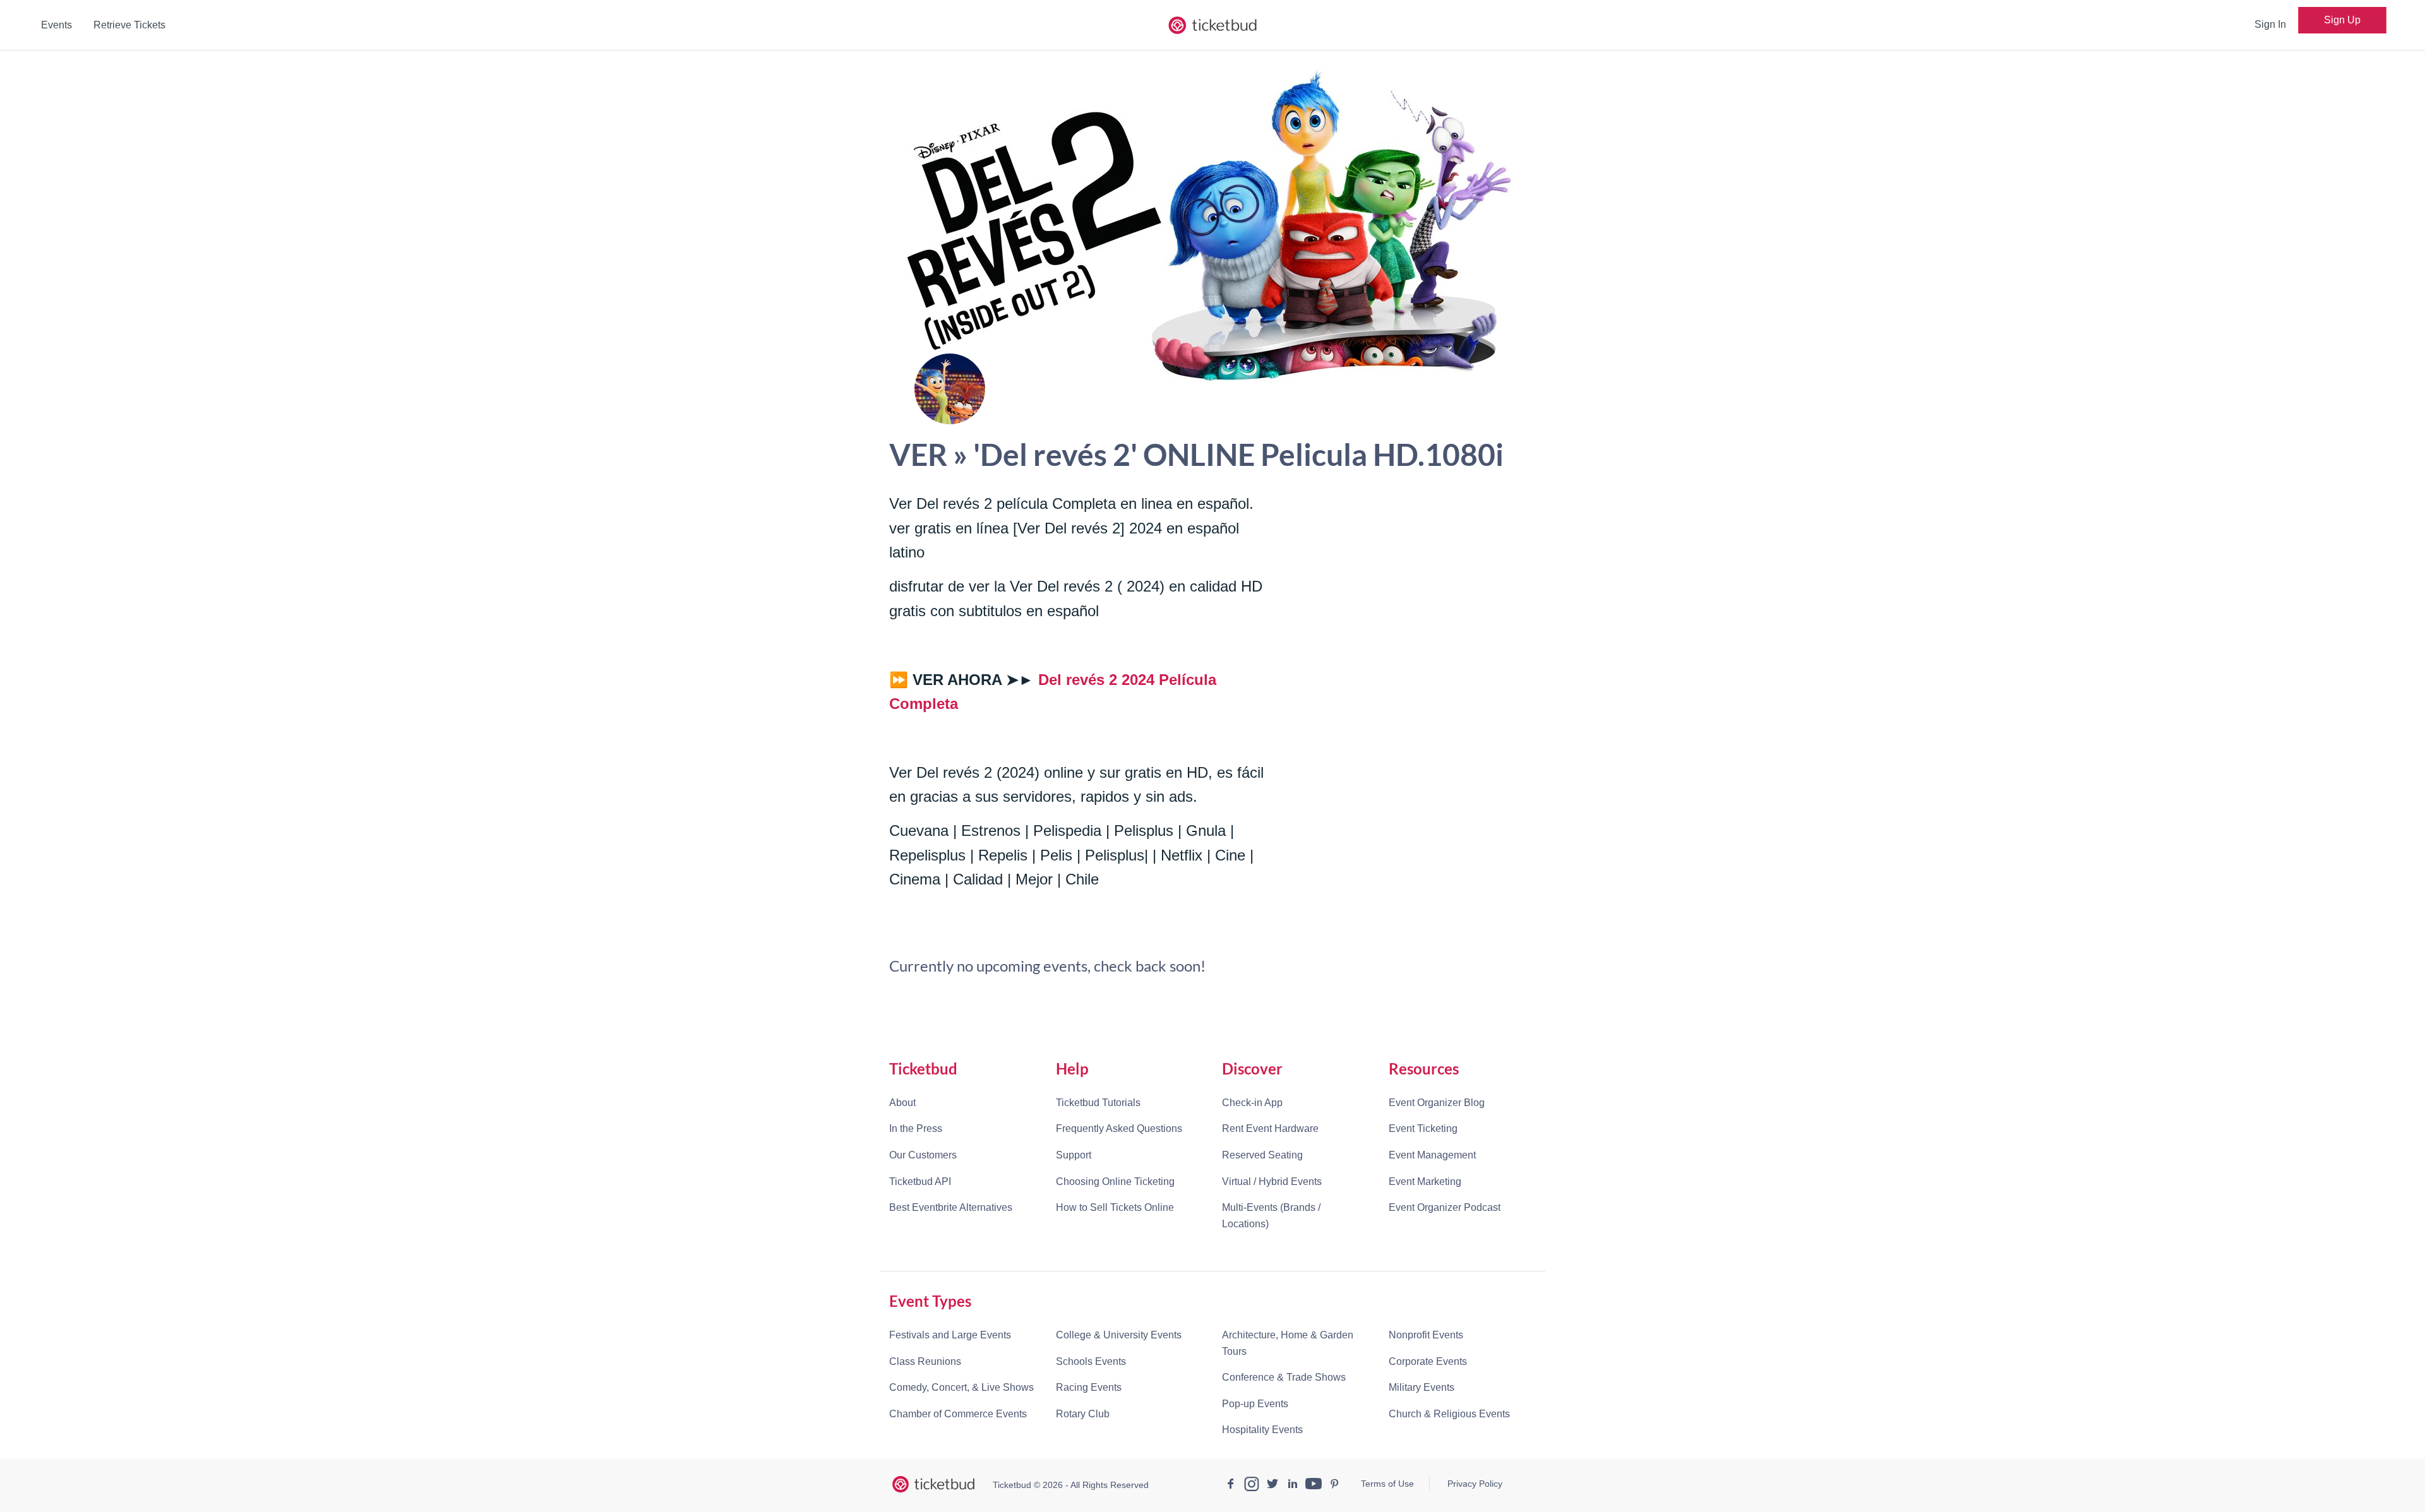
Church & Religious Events (1449, 1414)
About (902, 1103)
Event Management (1432, 1155)
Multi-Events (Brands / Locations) (1271, 1216)
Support (1074, 1155)
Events (57, 25)
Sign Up (2342, 20)
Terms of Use (1387, 1484)
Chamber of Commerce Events (958, 1414)
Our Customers (923, 1155)
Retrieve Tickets (129, 25)
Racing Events (1089, 1387)
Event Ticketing (1423, 1128)
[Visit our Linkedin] (1293, 1485)
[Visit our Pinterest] (1334, 1485)
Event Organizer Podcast (1445, 1207)
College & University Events (1119, 1335)
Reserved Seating (1262, 1155)
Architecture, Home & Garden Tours (1288, 1343)
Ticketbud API (920, 1182)
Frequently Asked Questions (1119, 1128)
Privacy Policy (1475, 1484)
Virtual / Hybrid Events (1272, 1182)
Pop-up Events (1255, 1404)
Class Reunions (925, 1361)
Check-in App (1252, 1103)
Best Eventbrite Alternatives (951, 1207)
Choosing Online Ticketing (1115, 1182)
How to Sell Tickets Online (1115, 1207)
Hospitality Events (1262, 1430)
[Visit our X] (1272, 1485)
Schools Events (1091, 1361)
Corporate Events (1428, 1361)
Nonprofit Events (1426, 1335)
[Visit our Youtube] (1314, 1485)
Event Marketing (1425, 1182)
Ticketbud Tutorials (1098, 1103)
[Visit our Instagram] (1252, 1485)
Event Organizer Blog (1437, 1103)
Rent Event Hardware (1270, 1128)
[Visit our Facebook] (1231, 1485)
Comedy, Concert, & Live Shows (961, 1387)
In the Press (916, 1128)
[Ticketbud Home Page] (933, 1484)
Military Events (1422, 1387)
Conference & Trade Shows (1284, 1377)
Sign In (2270, 24)
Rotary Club (1083, 1414)
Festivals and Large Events (950, 1335)
